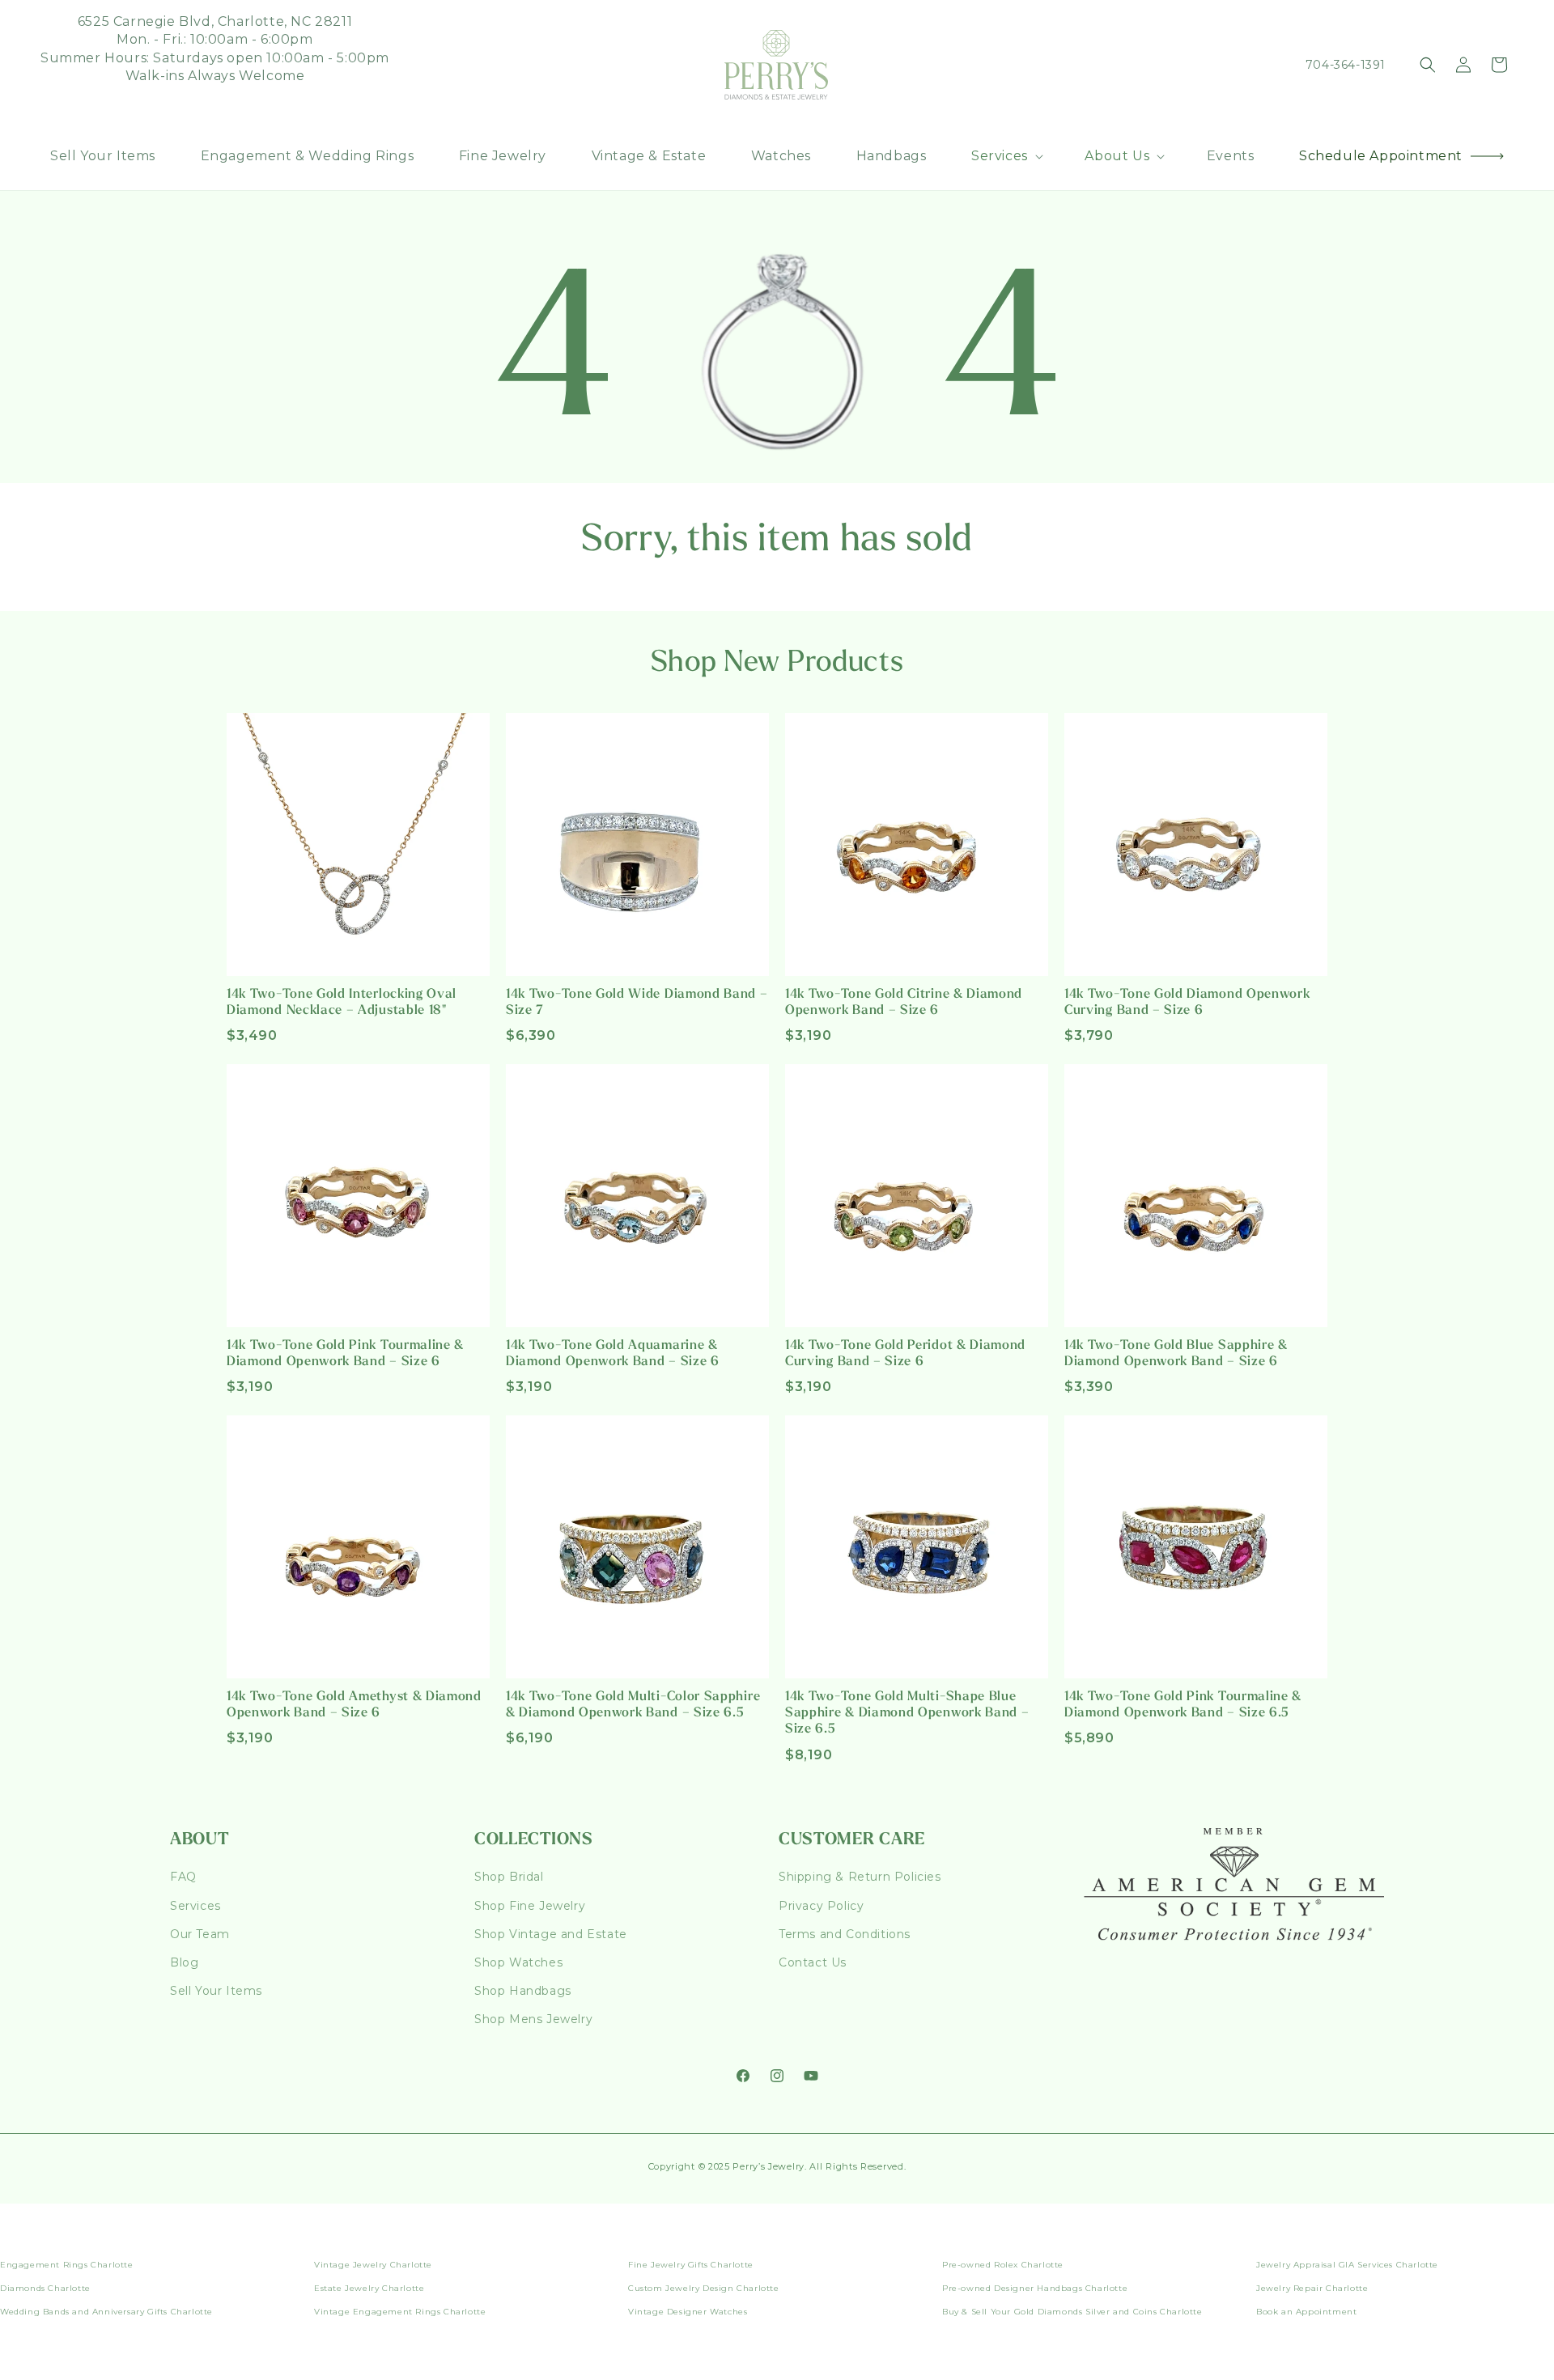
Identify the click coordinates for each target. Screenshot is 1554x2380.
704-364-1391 (1346, 65)
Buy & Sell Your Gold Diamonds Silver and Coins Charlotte (1072, 2312)
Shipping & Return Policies (860, 1877)
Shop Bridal (509, 1877)
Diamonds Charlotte (45, 2288)
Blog (184, 1962)
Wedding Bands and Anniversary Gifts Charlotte (106, 2312)
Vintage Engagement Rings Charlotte (400, 2312)
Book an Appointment (1306, 2312)
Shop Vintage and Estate (551, 1934)
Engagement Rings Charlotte (67, 2265)
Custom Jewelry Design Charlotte (704, 2288)
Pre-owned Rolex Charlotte (1003, 2265)
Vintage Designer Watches (688, 2312)
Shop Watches (518, 1962)
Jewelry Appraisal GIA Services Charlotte (1347, 2265)
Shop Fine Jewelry (530, 1906)
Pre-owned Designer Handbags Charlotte (1035, 2288)
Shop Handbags (523, 1991)
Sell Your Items (216, 1991)
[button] (1006, 157)
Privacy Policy (821, 1906)
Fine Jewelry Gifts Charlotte (691, 2265)
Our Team (200, 1934)
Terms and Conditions (845, 1934)
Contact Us (813, 1962)
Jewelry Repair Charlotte (1312, 2288)
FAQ (183, 1877)
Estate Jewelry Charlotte (369, 2288)
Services (195, 1906)
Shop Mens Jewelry (533, 2019)
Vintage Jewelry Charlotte (373, 2265)
